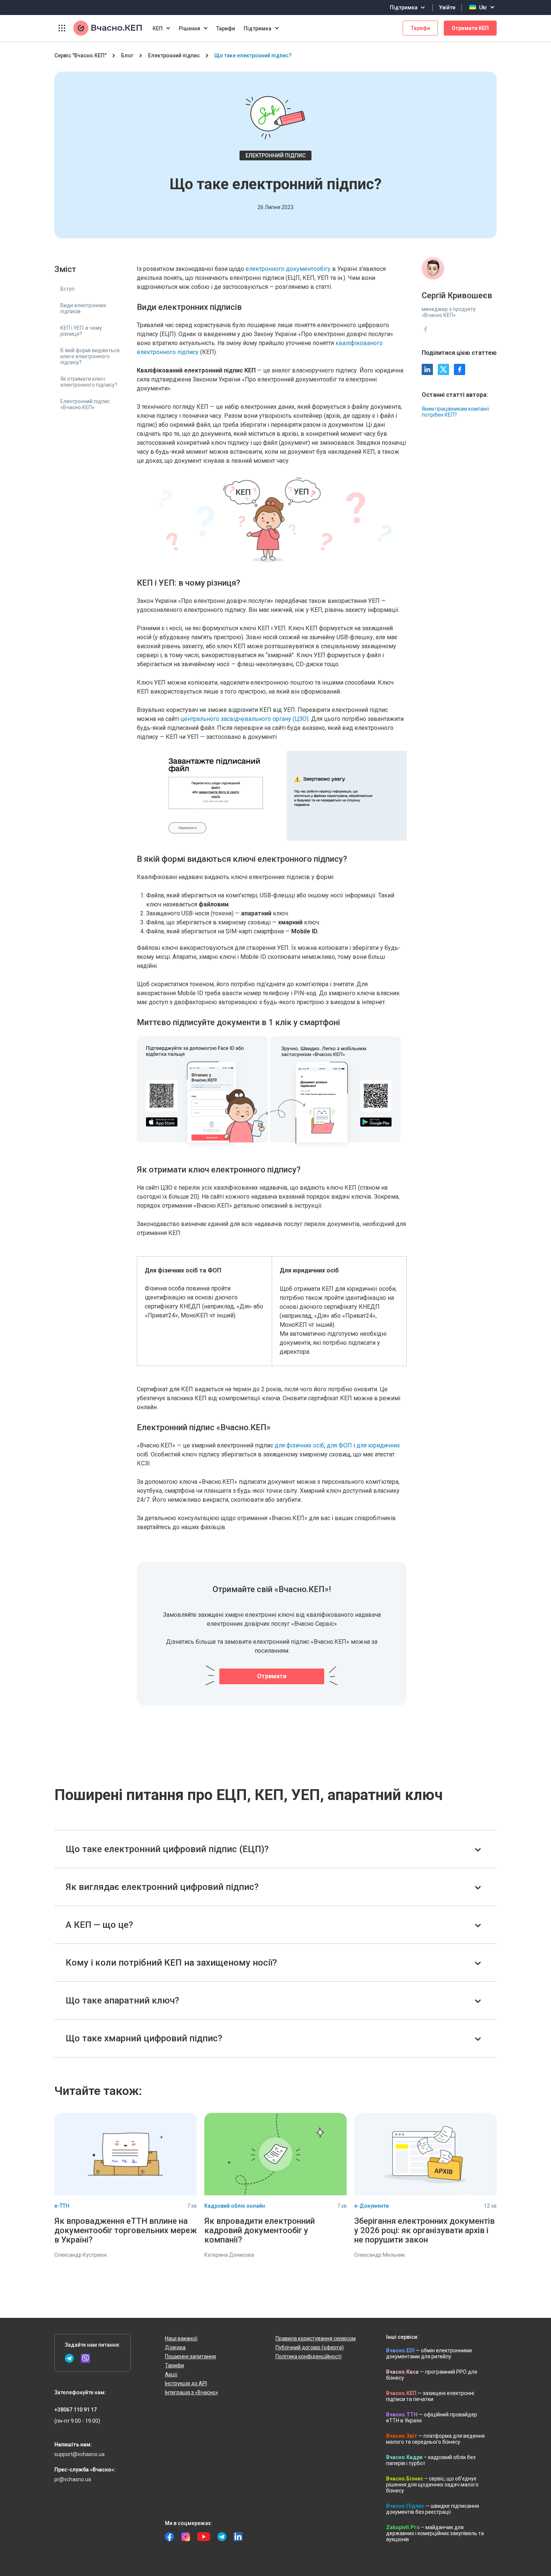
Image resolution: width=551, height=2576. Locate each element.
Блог (127, 55)
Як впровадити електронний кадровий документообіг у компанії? (260, 2230)
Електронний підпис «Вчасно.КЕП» (85, 404)
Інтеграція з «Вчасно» (192, 2392)
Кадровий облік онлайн (235, 2206)
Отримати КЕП (470, 28)
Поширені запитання (190, 2356)
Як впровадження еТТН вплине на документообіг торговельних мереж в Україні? (126, 2230)
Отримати (272, 1676)
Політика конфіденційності (308, 2356)
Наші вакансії (181, 2338)
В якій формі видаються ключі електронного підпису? (90, 356)
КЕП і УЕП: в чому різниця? (81, 331)
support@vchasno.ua (79, 2454)
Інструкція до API (186, 2383)
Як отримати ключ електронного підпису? (89, 382)
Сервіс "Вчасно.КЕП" (80, 55)
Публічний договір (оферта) (310, 2347)
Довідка (175, 2347)
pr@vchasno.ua (73, 2479)
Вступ (67, 289)
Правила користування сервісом (316, 2338)
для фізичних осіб (299, 1445)
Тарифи (226, 28)
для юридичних (378, 1445)
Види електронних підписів (83, 308)
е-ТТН (62, 2206)
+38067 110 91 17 (76, 2410)
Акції (171, 2374)
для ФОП (339, 1445)
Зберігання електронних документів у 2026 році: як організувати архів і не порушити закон (424, 2230)
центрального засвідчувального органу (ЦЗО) (244, 719)
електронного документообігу (288, 269)
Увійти (447, 7)
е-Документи (371, 2206)
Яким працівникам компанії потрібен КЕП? (455, 412)
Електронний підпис (174, 55)
